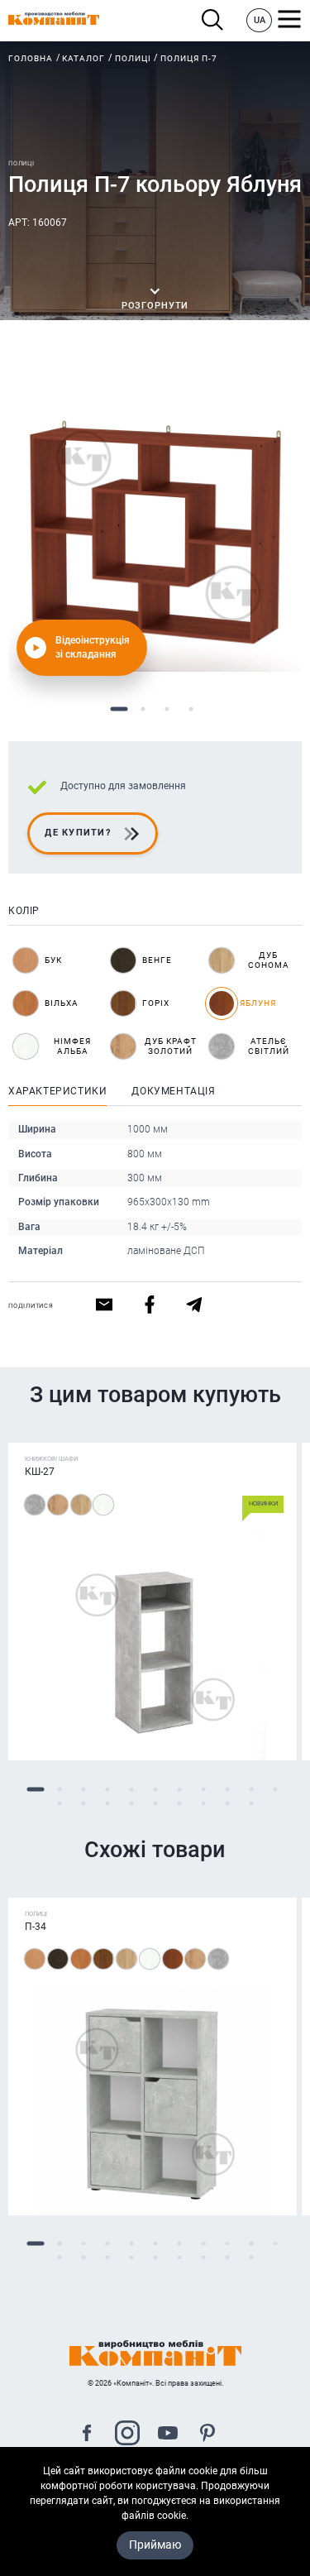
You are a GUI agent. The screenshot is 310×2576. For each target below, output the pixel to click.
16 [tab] (155, 1803)
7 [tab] (179, 1789)
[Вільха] (81, 1959)
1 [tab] (119, 709)
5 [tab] (131, 1789)
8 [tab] (203, 1789)
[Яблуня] (173, 1959)
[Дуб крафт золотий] (58, 1505)
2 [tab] (143, 709)
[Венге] (58, 1959)
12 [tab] (59, 1803)
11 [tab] (275, 1789)
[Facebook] (87, 2435)
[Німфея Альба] (103, 1505)
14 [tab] (107, 1803)
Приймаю (155, 2545)
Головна (31, 58)
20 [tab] (251, 1803)
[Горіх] (103, 1959)
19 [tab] (227, 1803)
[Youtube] (168, 2435)
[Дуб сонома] (81, 1505)
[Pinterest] (207, 2435)
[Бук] (35, 1959)
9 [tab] (227, 1789)
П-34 (36, 1927)
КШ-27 (40, 1472)
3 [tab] (167, 709)
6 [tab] (155, 1789)
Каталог (83, 58)
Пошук (217, 20)
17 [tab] (179, 1803)
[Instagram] (127, 2435)
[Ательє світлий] (35, 1505)
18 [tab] (203, 1803)
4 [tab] (191, 709)
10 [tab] (251, 1789)
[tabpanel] (155, 525)
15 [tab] (131, 1803)
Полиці (133, 58)
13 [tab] (83, 1803)
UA (260, 20)
